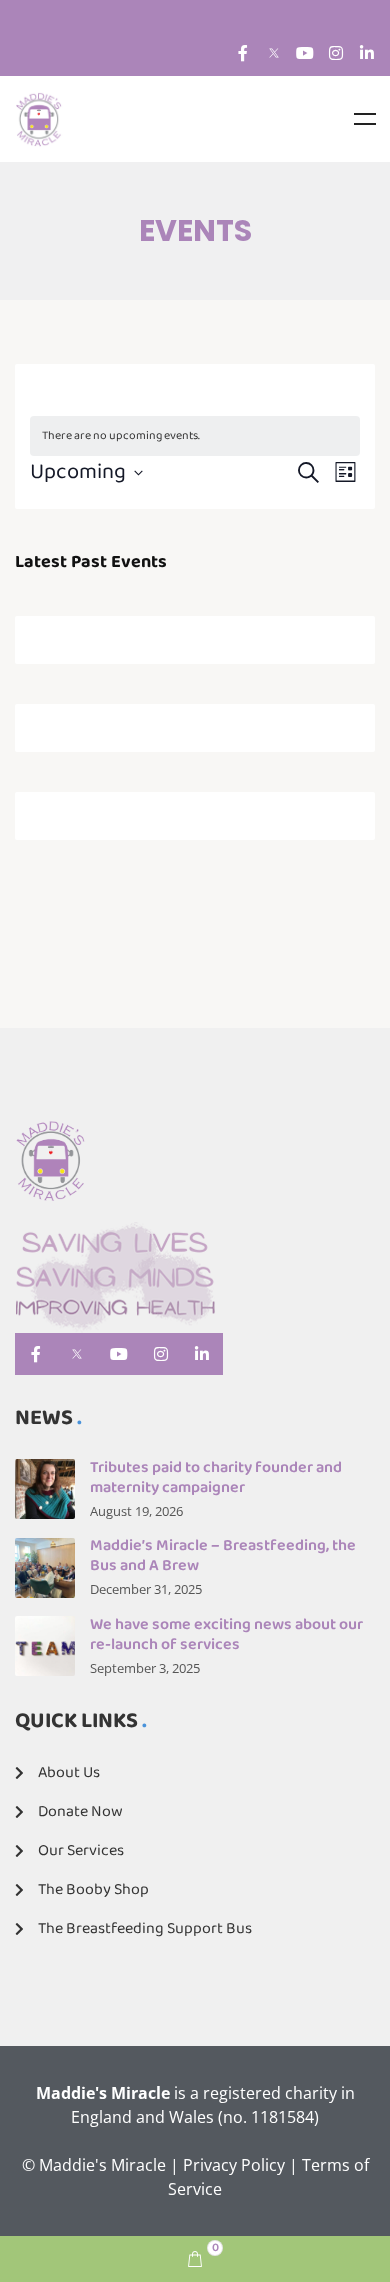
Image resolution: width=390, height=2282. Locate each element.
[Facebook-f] (243, 53)
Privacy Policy (234, 2165)
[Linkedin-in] (367, 53)
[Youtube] (305, 53)
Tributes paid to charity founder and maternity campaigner (216, 1477)
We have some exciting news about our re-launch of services (226, 1634)
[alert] (195, 436)
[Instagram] (336, 53)
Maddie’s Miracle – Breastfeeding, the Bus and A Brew (223, 1555)
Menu (365, 119)
